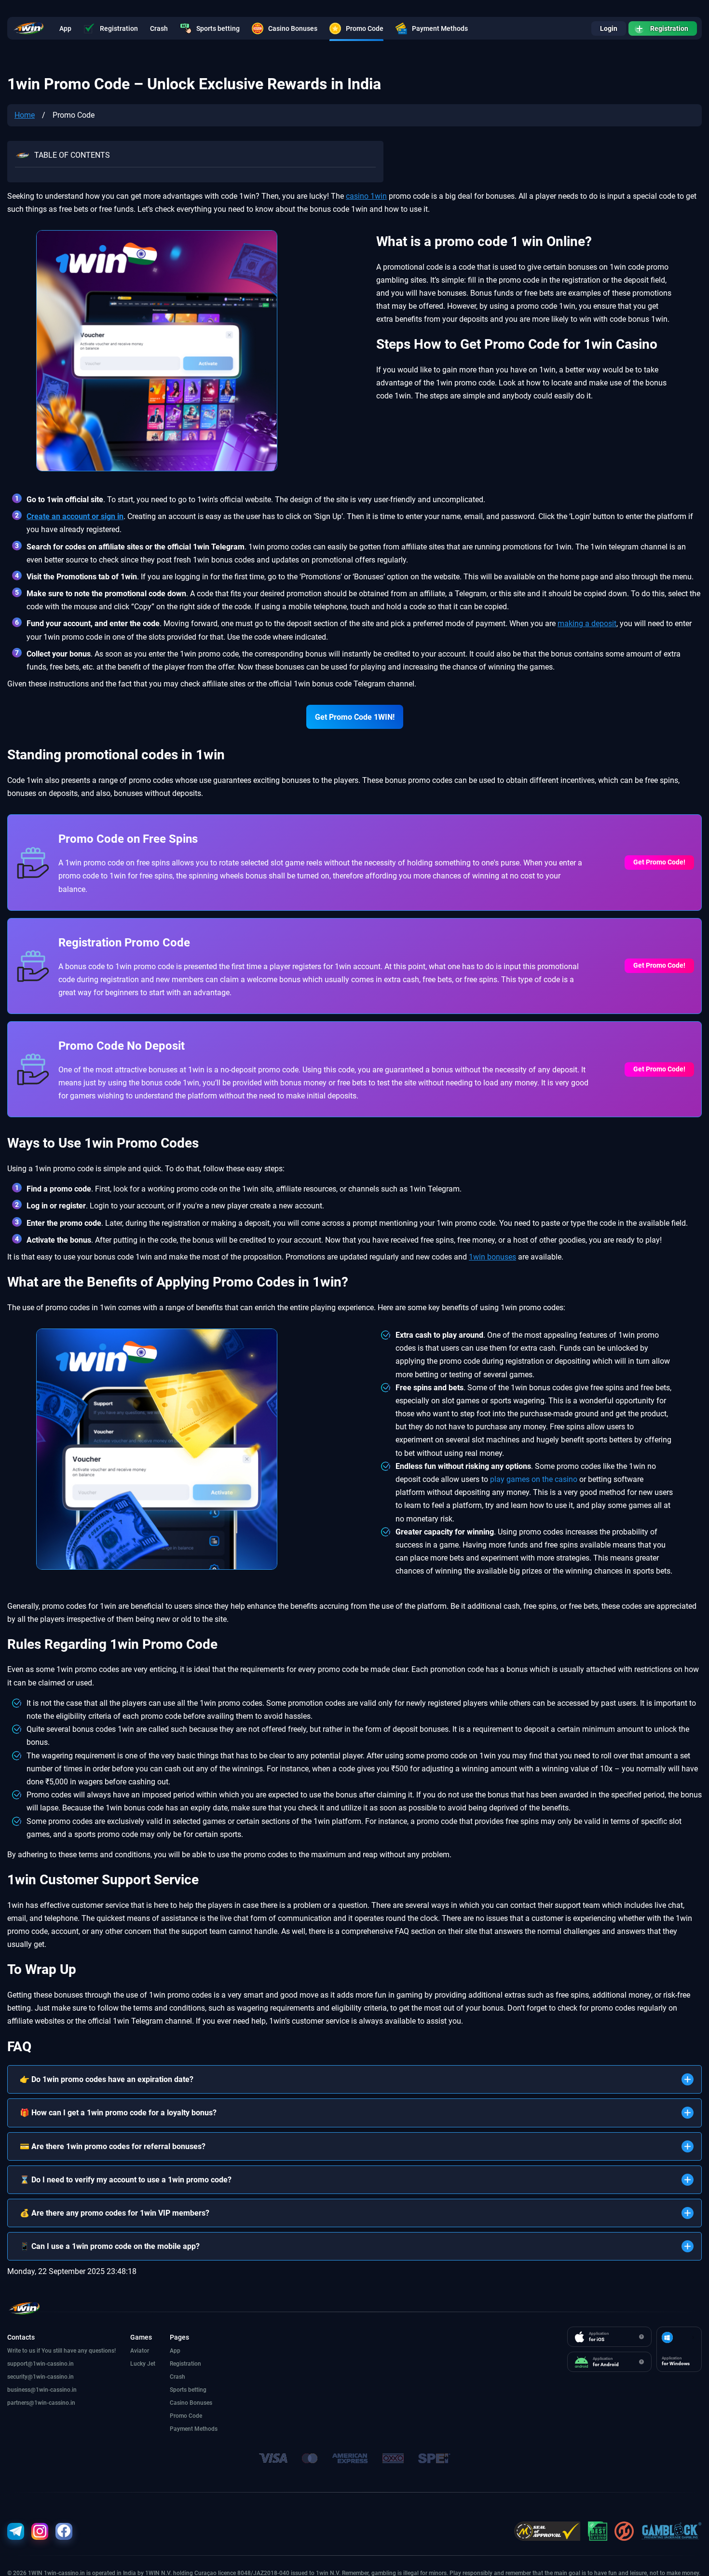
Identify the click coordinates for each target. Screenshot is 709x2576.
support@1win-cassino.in (41, 2364)
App (65, 28)
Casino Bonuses (293, 28)
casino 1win (366, 196)
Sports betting (218, 28)
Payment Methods (440, 28)
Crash (159, 28)
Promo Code (365, 28)
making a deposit (587, 623)
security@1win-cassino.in (41, 2377)
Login (609, 28)
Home (25, 115)
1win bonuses (492, 1257)
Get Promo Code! (659, 862)
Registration (119, 28)
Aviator (140, 2351)
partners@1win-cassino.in (41, 2403)
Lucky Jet (143, 2364)
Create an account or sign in (75, 516)
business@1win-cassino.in (42, 2390)
